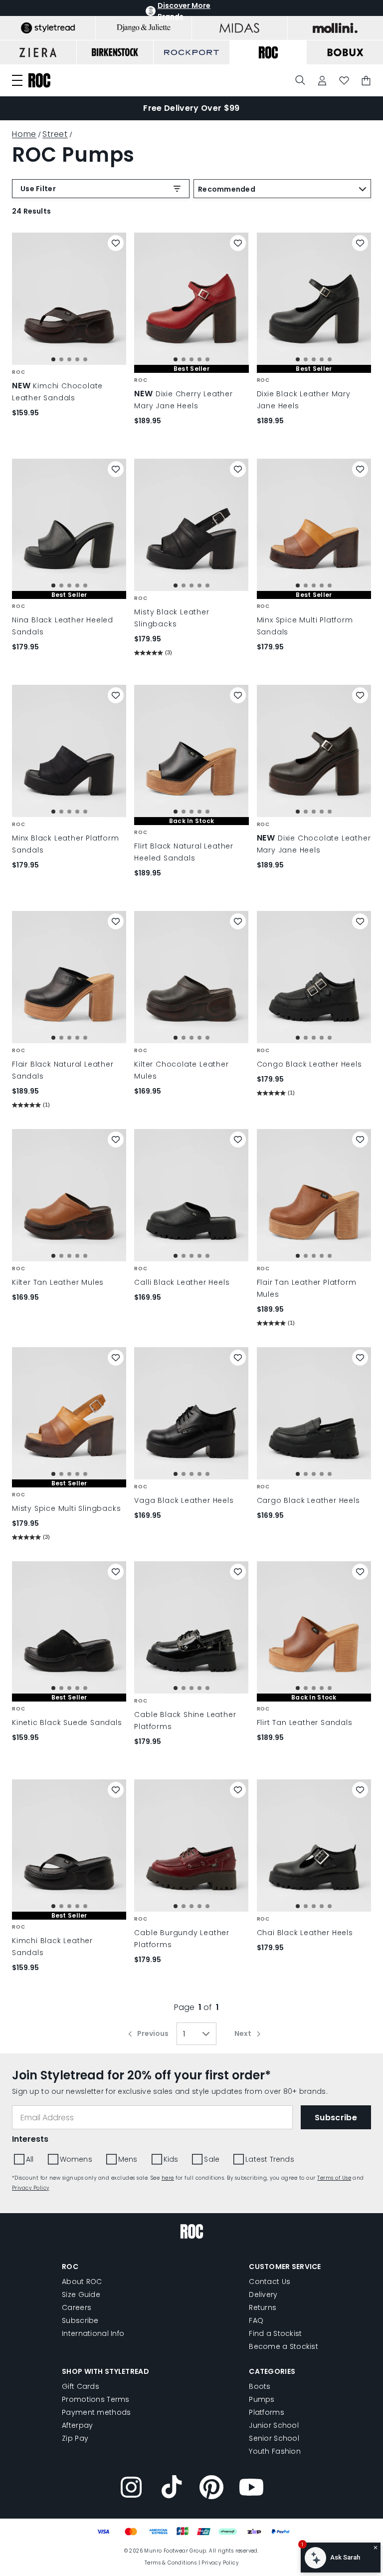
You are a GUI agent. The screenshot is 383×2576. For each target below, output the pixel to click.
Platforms (267, 2412)
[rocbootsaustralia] (211, 2489)
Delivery (263, 2294)
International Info (93, 2333)
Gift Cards (81, 2386)
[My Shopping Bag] (366, 81)
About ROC (82, 2282)
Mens (128, 2159)
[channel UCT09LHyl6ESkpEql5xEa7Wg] (251, 2489)
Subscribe (80, 2320)
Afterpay (77, 2425)
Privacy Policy (31, 2188)
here (168, 2178)
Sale (212, 2159)
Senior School (274, 2438)
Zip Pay (75, 2438)
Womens (76, 2159)
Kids (171, 2159)
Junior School (274, 2425)
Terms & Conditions (171, 2563)
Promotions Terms (96, 2399)
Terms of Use (334, 2178)
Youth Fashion (275, 2451)
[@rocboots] (172, 2489)
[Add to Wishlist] (116, 243)
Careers (77, 2307)
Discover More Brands (184, 11)
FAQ (256, 2320)
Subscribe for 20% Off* (191, 108)
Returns (263, 2307)
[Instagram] (132, 2489)
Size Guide (81, 2294)
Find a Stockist (275, 2333)
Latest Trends (270, 2159)
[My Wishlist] (344, 81)
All (30, 2159)
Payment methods (96, 2412)
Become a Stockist (284, 2346)
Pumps (262, 2399)
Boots (260, 2386)
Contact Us (270, 2282)
